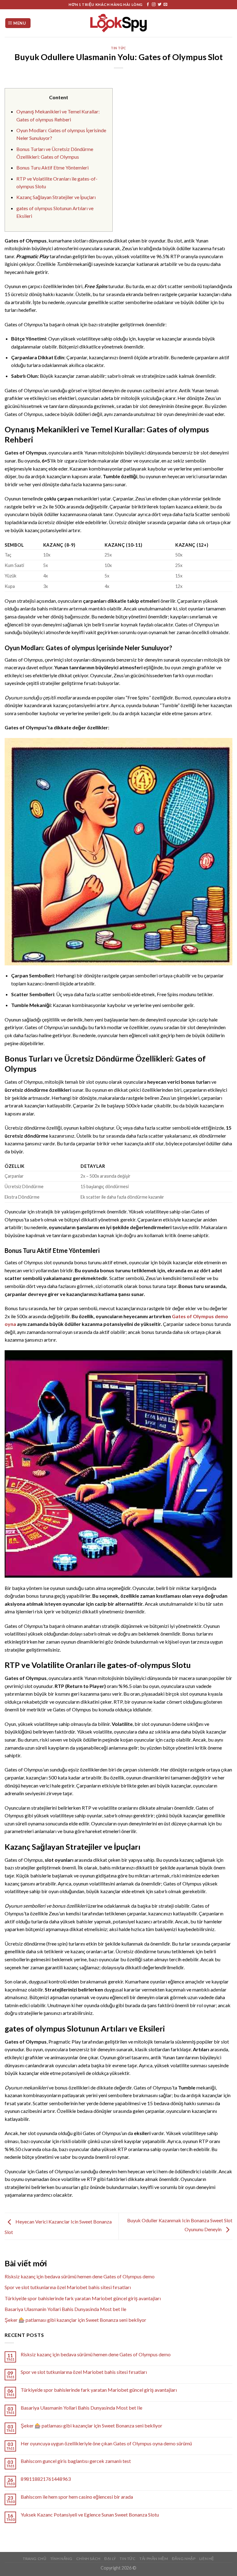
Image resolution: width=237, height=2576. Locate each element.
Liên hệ (207, 2559)
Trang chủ (35, 2559)
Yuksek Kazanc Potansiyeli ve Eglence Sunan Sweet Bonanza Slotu (90, 2515)
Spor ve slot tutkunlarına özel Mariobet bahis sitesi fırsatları (68, 2287)
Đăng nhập (184, 2559)
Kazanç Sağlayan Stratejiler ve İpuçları (56, 197)
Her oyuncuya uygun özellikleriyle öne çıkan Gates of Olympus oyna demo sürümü (106, 2443)
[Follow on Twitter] (160, 5)
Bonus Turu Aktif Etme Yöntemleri (52, 167)
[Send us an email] (165, 5)
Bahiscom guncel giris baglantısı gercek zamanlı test (76, 2461)
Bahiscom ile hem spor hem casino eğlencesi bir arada (77, 2497)
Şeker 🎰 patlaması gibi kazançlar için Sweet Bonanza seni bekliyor (75, 2320)
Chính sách (88, 2559)
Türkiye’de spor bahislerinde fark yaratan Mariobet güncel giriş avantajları (83, 2298)
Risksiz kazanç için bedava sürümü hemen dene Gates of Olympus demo (80, 2276)
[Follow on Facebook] (148, 5)
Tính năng (61, 2559)
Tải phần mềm (154, 2559)
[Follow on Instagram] (154, 5)
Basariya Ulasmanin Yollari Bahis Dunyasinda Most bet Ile (65, 2309)
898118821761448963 (46, 2479)
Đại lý (110, 2559)
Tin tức (118, 48)
